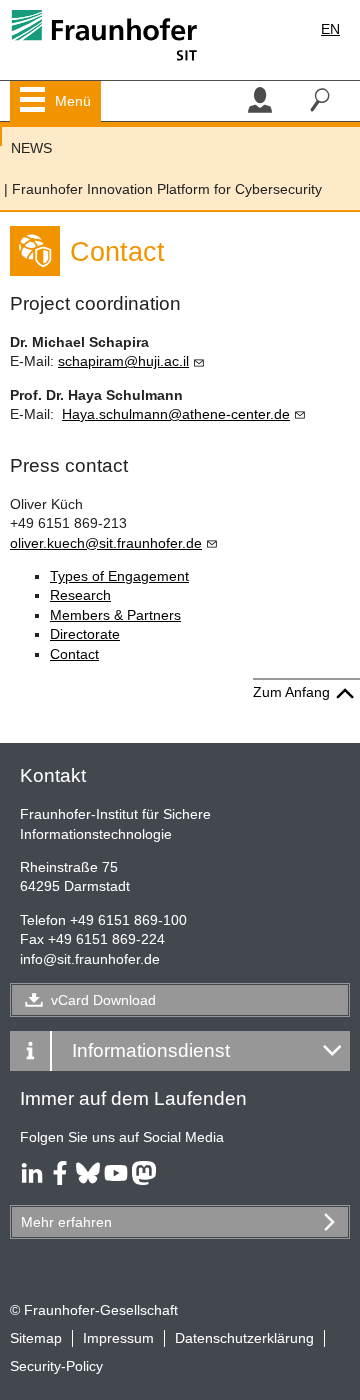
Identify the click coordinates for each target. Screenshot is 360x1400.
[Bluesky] (88, 1180)
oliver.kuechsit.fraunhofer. (106, 543)
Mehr (66, 1222)
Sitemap (36, 1338)
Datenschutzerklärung (244, 1338)
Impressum (118, 1338)
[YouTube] (116, 1180)
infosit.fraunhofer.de (90, 959)
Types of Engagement (119, 576)
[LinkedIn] (32, 1180)
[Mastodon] (144, 1180)
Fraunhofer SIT (1, 136)
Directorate (85, 634)
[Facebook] (60, 1180)
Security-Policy (56, 1366)
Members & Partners (115, 615)
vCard (103, 1000)
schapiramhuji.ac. (123, 361)
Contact (74, 654)
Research (80, 595)
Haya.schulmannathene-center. (176, 414)
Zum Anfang (291, 692)
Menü (73, 101)
